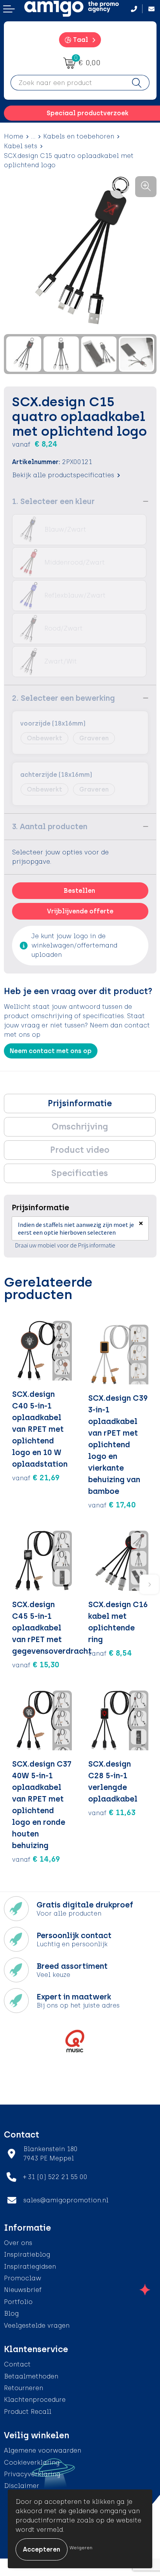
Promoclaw (23, 2278)
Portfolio (18, 2302)
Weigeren (81, 2548)
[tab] (80, 1104)
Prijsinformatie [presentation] (80, 1103)
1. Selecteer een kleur (53, 501)
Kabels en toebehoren (79, 136)
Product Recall (28, 2412)
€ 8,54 (110, 1653)
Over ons (18, 2243)
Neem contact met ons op (51, 1051)
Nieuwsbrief (23, 2290)
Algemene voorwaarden (43, 2450)
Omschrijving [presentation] (80, 1127)
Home (14, 136)
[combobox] (68, 83)
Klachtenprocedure (35, 2400)
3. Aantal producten (50, 826)
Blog (11, 2314)
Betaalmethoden (31, 2376)
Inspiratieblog (27, 2255)
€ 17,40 (112, 1505)
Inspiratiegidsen (30, 2267)
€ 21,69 (36, 1478)
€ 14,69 (36, 1859)
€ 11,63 (112, 1812)
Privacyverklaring (32, 2474)
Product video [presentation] (80, 1150)
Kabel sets (21, 146)
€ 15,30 (36, 1665)
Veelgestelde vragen (37, 2326)
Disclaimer (22, 2486)
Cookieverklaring (32, 2463)
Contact (17, 2364)
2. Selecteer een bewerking (63, 698)
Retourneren (23, 2388)
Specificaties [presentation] (80, 1173)
